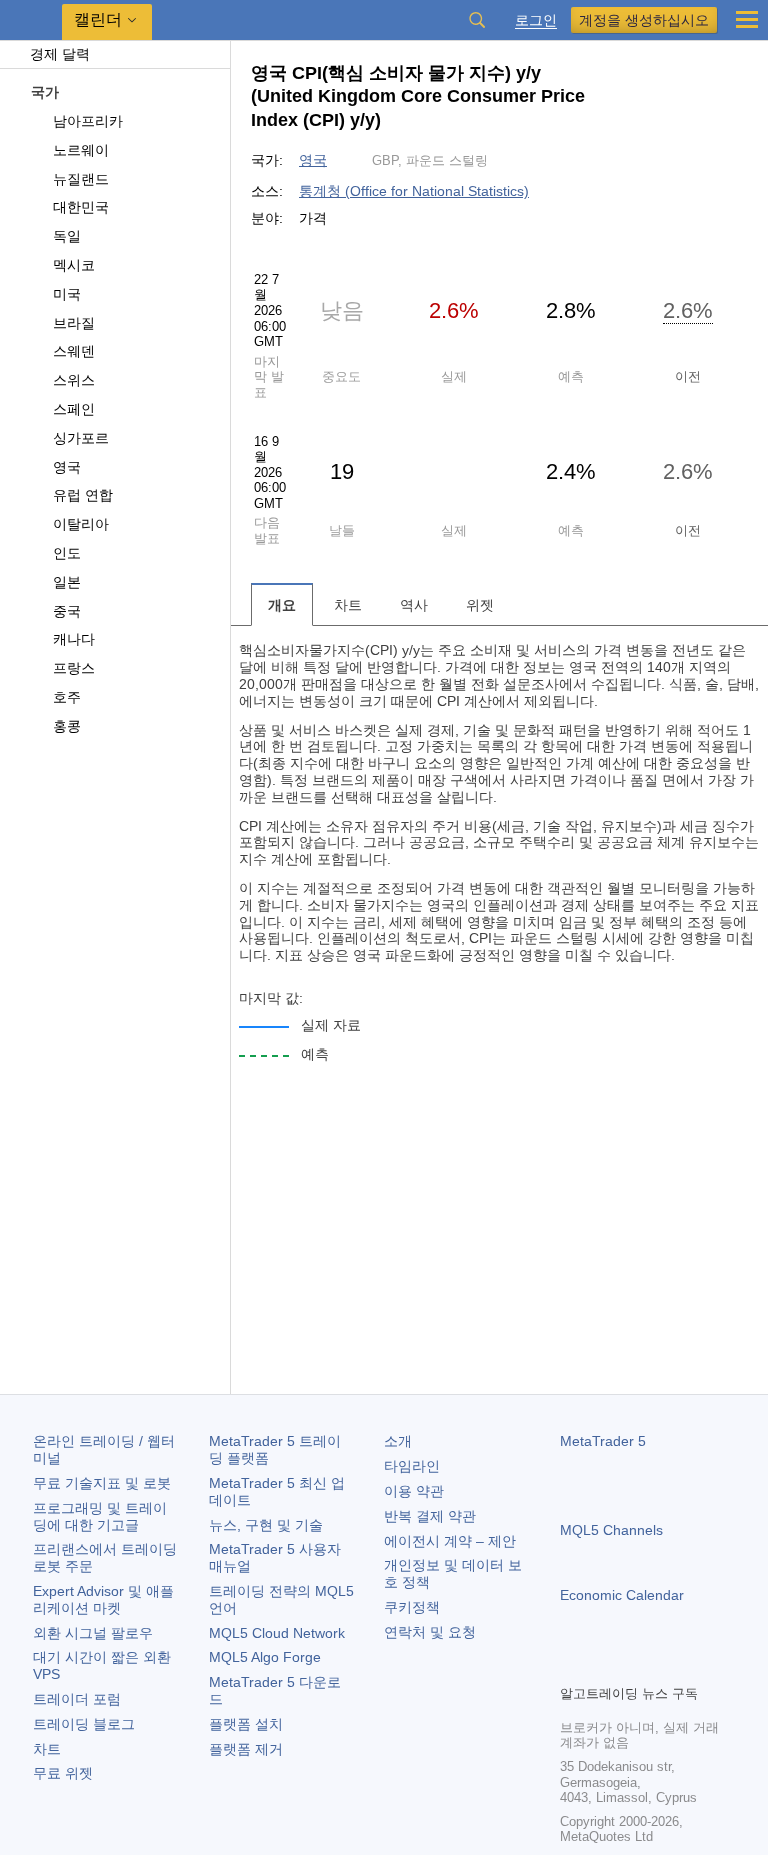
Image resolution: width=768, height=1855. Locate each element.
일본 (67, 582)
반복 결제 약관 (430, 1516)
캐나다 (74, 639)
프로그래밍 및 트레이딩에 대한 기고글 (100, 1516)
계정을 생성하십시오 (644, 20)
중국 (67, 611)
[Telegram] (604, 1666)
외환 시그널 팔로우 (93, 1633)
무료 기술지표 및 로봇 (102, 1483)
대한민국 (81, 207)
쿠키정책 (412, 1607)
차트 (47, 1749)
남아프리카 (88, 121)
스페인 (74, 409)
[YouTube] (668, 1666)
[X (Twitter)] (636, 1666)
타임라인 (412, 1466)
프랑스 (74, 668)
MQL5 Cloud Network (277, 1633)
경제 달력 (60, 54)
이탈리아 (81, 524)
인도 (67, 553)
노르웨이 (81, 150)
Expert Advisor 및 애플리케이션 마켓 (103, 1599)
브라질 (74, 323)
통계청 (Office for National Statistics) (414, 191)
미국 (67, 294)
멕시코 (74, 265)
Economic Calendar (622, 1595)
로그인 (536, 20)
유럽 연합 (83, 495)
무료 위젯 (63, 1773)
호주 (67, 697)
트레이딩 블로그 (84, 1724)
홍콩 (67, 726)
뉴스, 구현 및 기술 (266, 1525)
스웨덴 (74, 351)
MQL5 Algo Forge (265, 1657)
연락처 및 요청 (430, 1632)
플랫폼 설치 (246, 1724)
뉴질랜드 (81, 179)
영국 (67, 467)
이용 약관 (414, 1491)
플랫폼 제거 (246, 1749)
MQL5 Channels (611, 1530)
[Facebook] (572, 1666)
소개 (398, 1441)
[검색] (477, 20)
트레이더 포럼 (77, 1699)
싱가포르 (81, 438)
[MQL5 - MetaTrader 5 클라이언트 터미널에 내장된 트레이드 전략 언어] (31, 20)
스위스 (74, 380)
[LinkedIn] (700, 1666)
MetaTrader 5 (603, 1441)
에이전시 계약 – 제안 (450, 1541)
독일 (67, 236)
